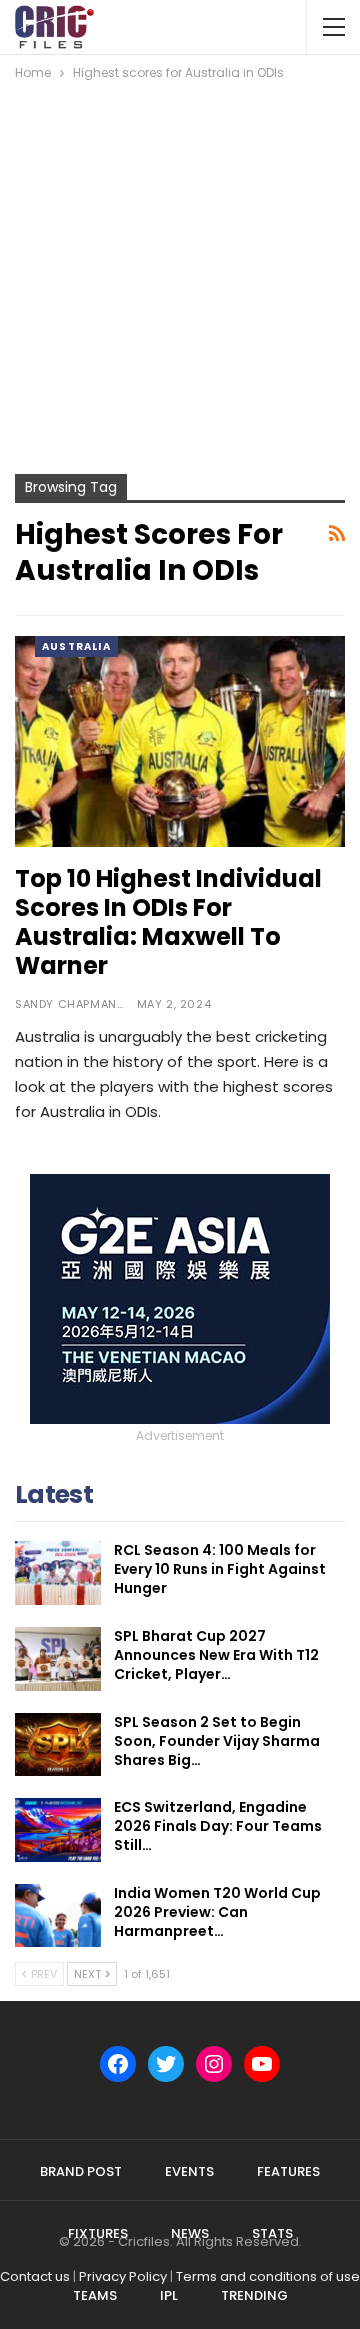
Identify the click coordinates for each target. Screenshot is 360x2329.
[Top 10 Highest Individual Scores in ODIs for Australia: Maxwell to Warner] (180, 741)
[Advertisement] (180, 274)
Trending (254, 2295)
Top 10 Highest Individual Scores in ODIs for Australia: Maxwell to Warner (168, 922)
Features (288, 2171)
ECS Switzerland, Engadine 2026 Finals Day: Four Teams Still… (218, 1826)
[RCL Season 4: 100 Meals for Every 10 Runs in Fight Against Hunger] (58, 1573)
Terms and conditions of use (268, 2276)
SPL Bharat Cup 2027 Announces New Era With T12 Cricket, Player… (216, 1655)
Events (189, 2171)
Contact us (35, 2276)
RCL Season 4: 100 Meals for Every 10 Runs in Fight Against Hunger (220, 1569)
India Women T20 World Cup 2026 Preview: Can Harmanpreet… (217, 1912)
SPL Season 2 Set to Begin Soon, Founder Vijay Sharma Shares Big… (217, 1741)
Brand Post (81, 2171)
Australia (76, 646)
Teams (95, 2295)
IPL (169, 2295)
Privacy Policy (123, 2276)
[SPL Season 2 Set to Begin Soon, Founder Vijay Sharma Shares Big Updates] (58, 1745)
